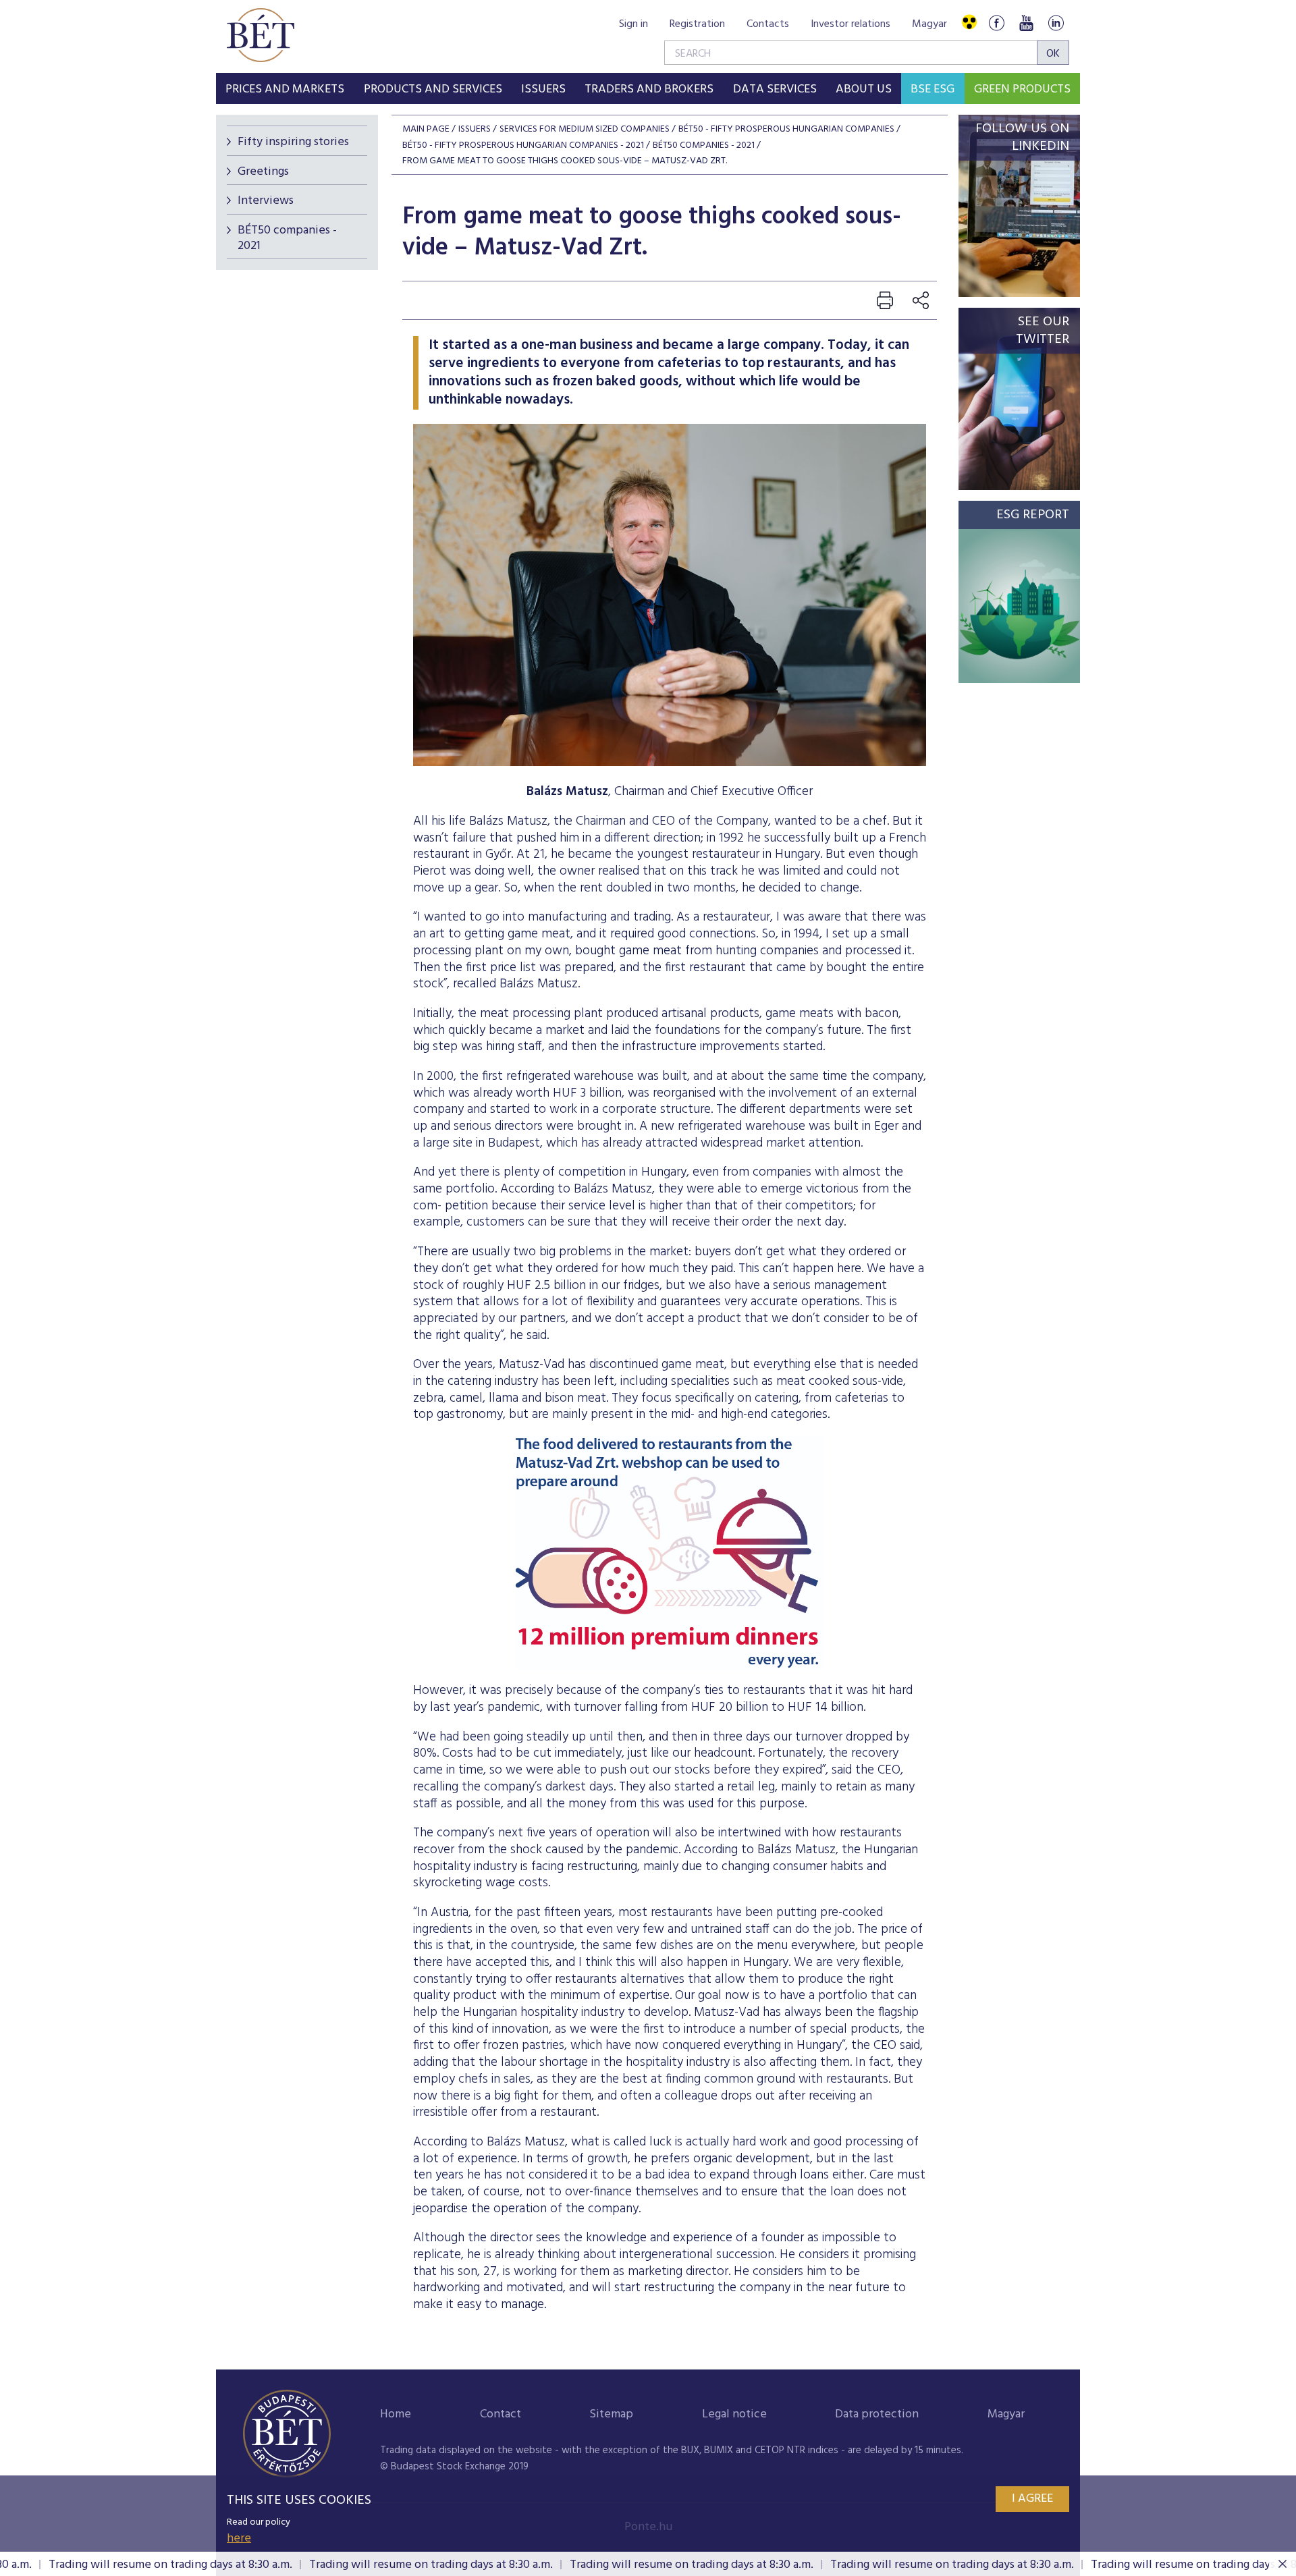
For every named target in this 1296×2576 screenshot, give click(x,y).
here (239, 2539)
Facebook (996, 23)
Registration (697, 24)
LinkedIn (1056, 23)
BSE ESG (933, 89)
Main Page (426, 129)
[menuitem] (285, 88)
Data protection (877, 2414)
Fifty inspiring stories (293, 142)
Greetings (263, 172)
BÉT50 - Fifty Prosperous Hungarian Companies (786, 129)
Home (396, 2414)
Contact (501, 2414)
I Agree (1032, 2499)
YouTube (1026, 23)
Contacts (768, 24)
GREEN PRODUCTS (1022, 89)
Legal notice (734, 2414)
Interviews (266, 201)
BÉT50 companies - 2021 (287, 238)
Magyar (929, 24)
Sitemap (611, 2414)
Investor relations (850, 24)
